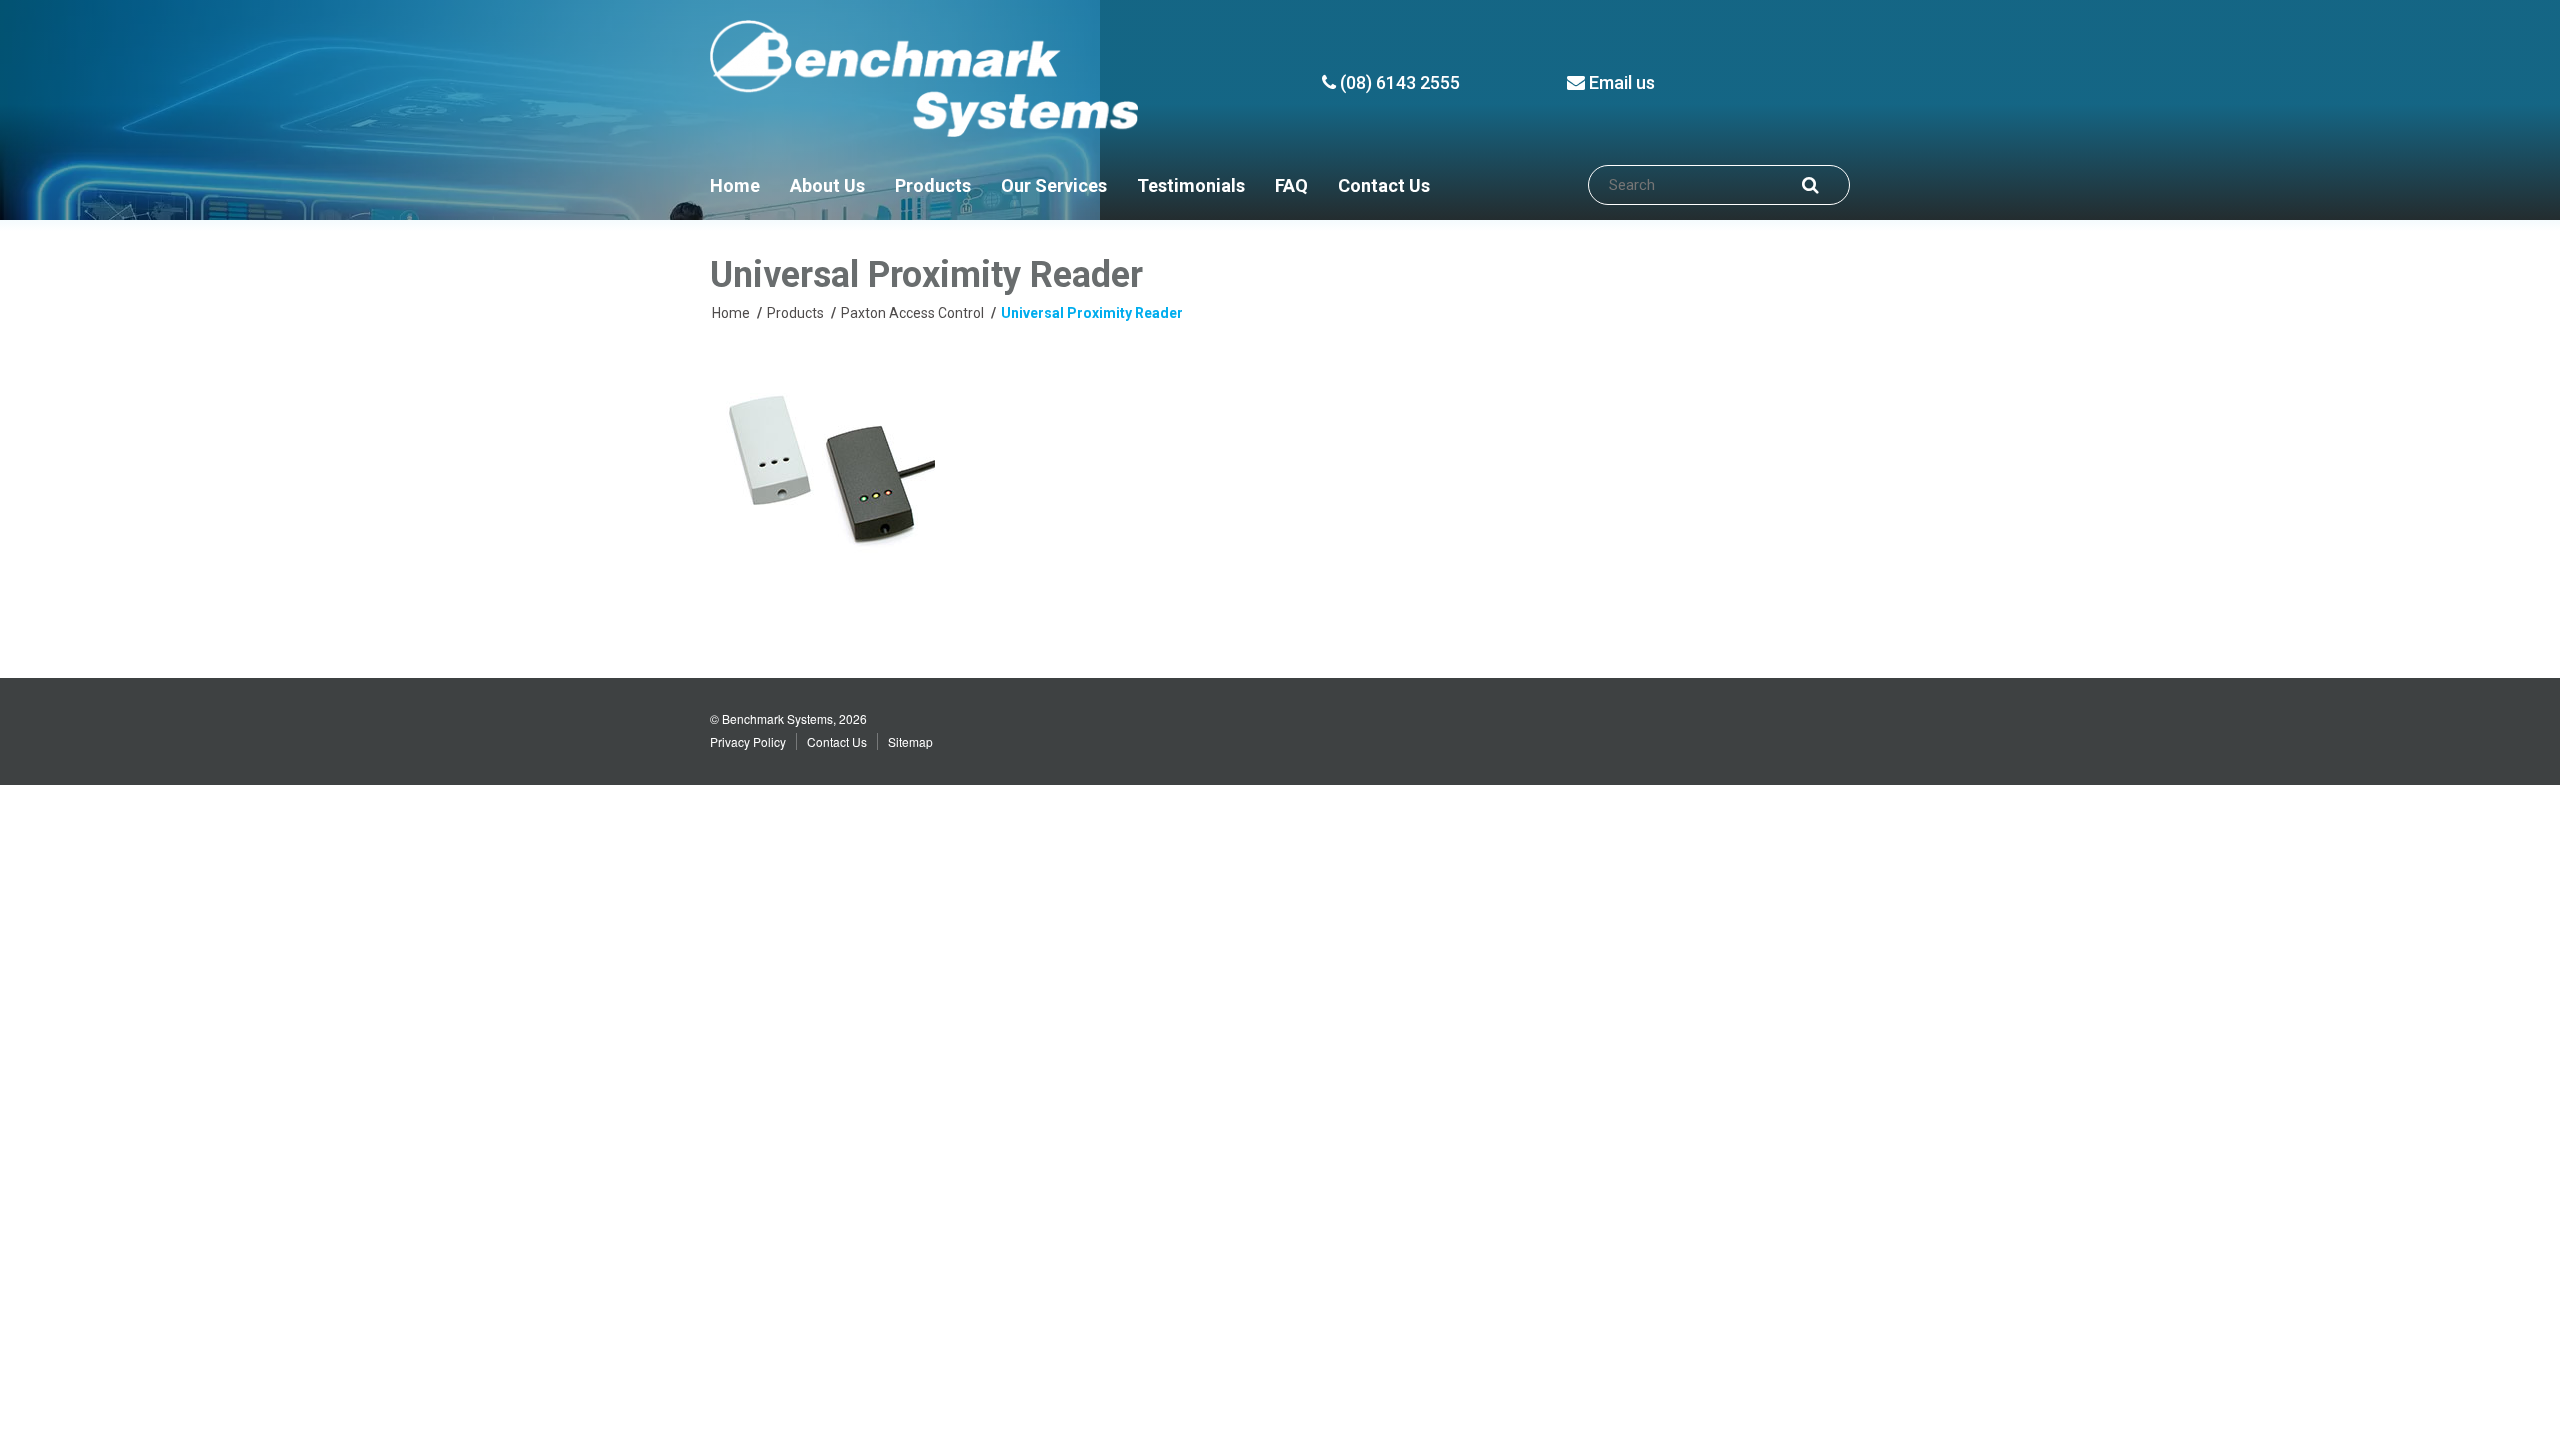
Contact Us (1384, 185)
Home (735, 185)
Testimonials (1191, 185)
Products (933, 185)
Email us (1620, 82)
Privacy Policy (748, 741)
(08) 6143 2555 (1398, 82)
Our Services (1054, 185)
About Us (827, 185)
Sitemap (910, 741)
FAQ (1291, 185)
